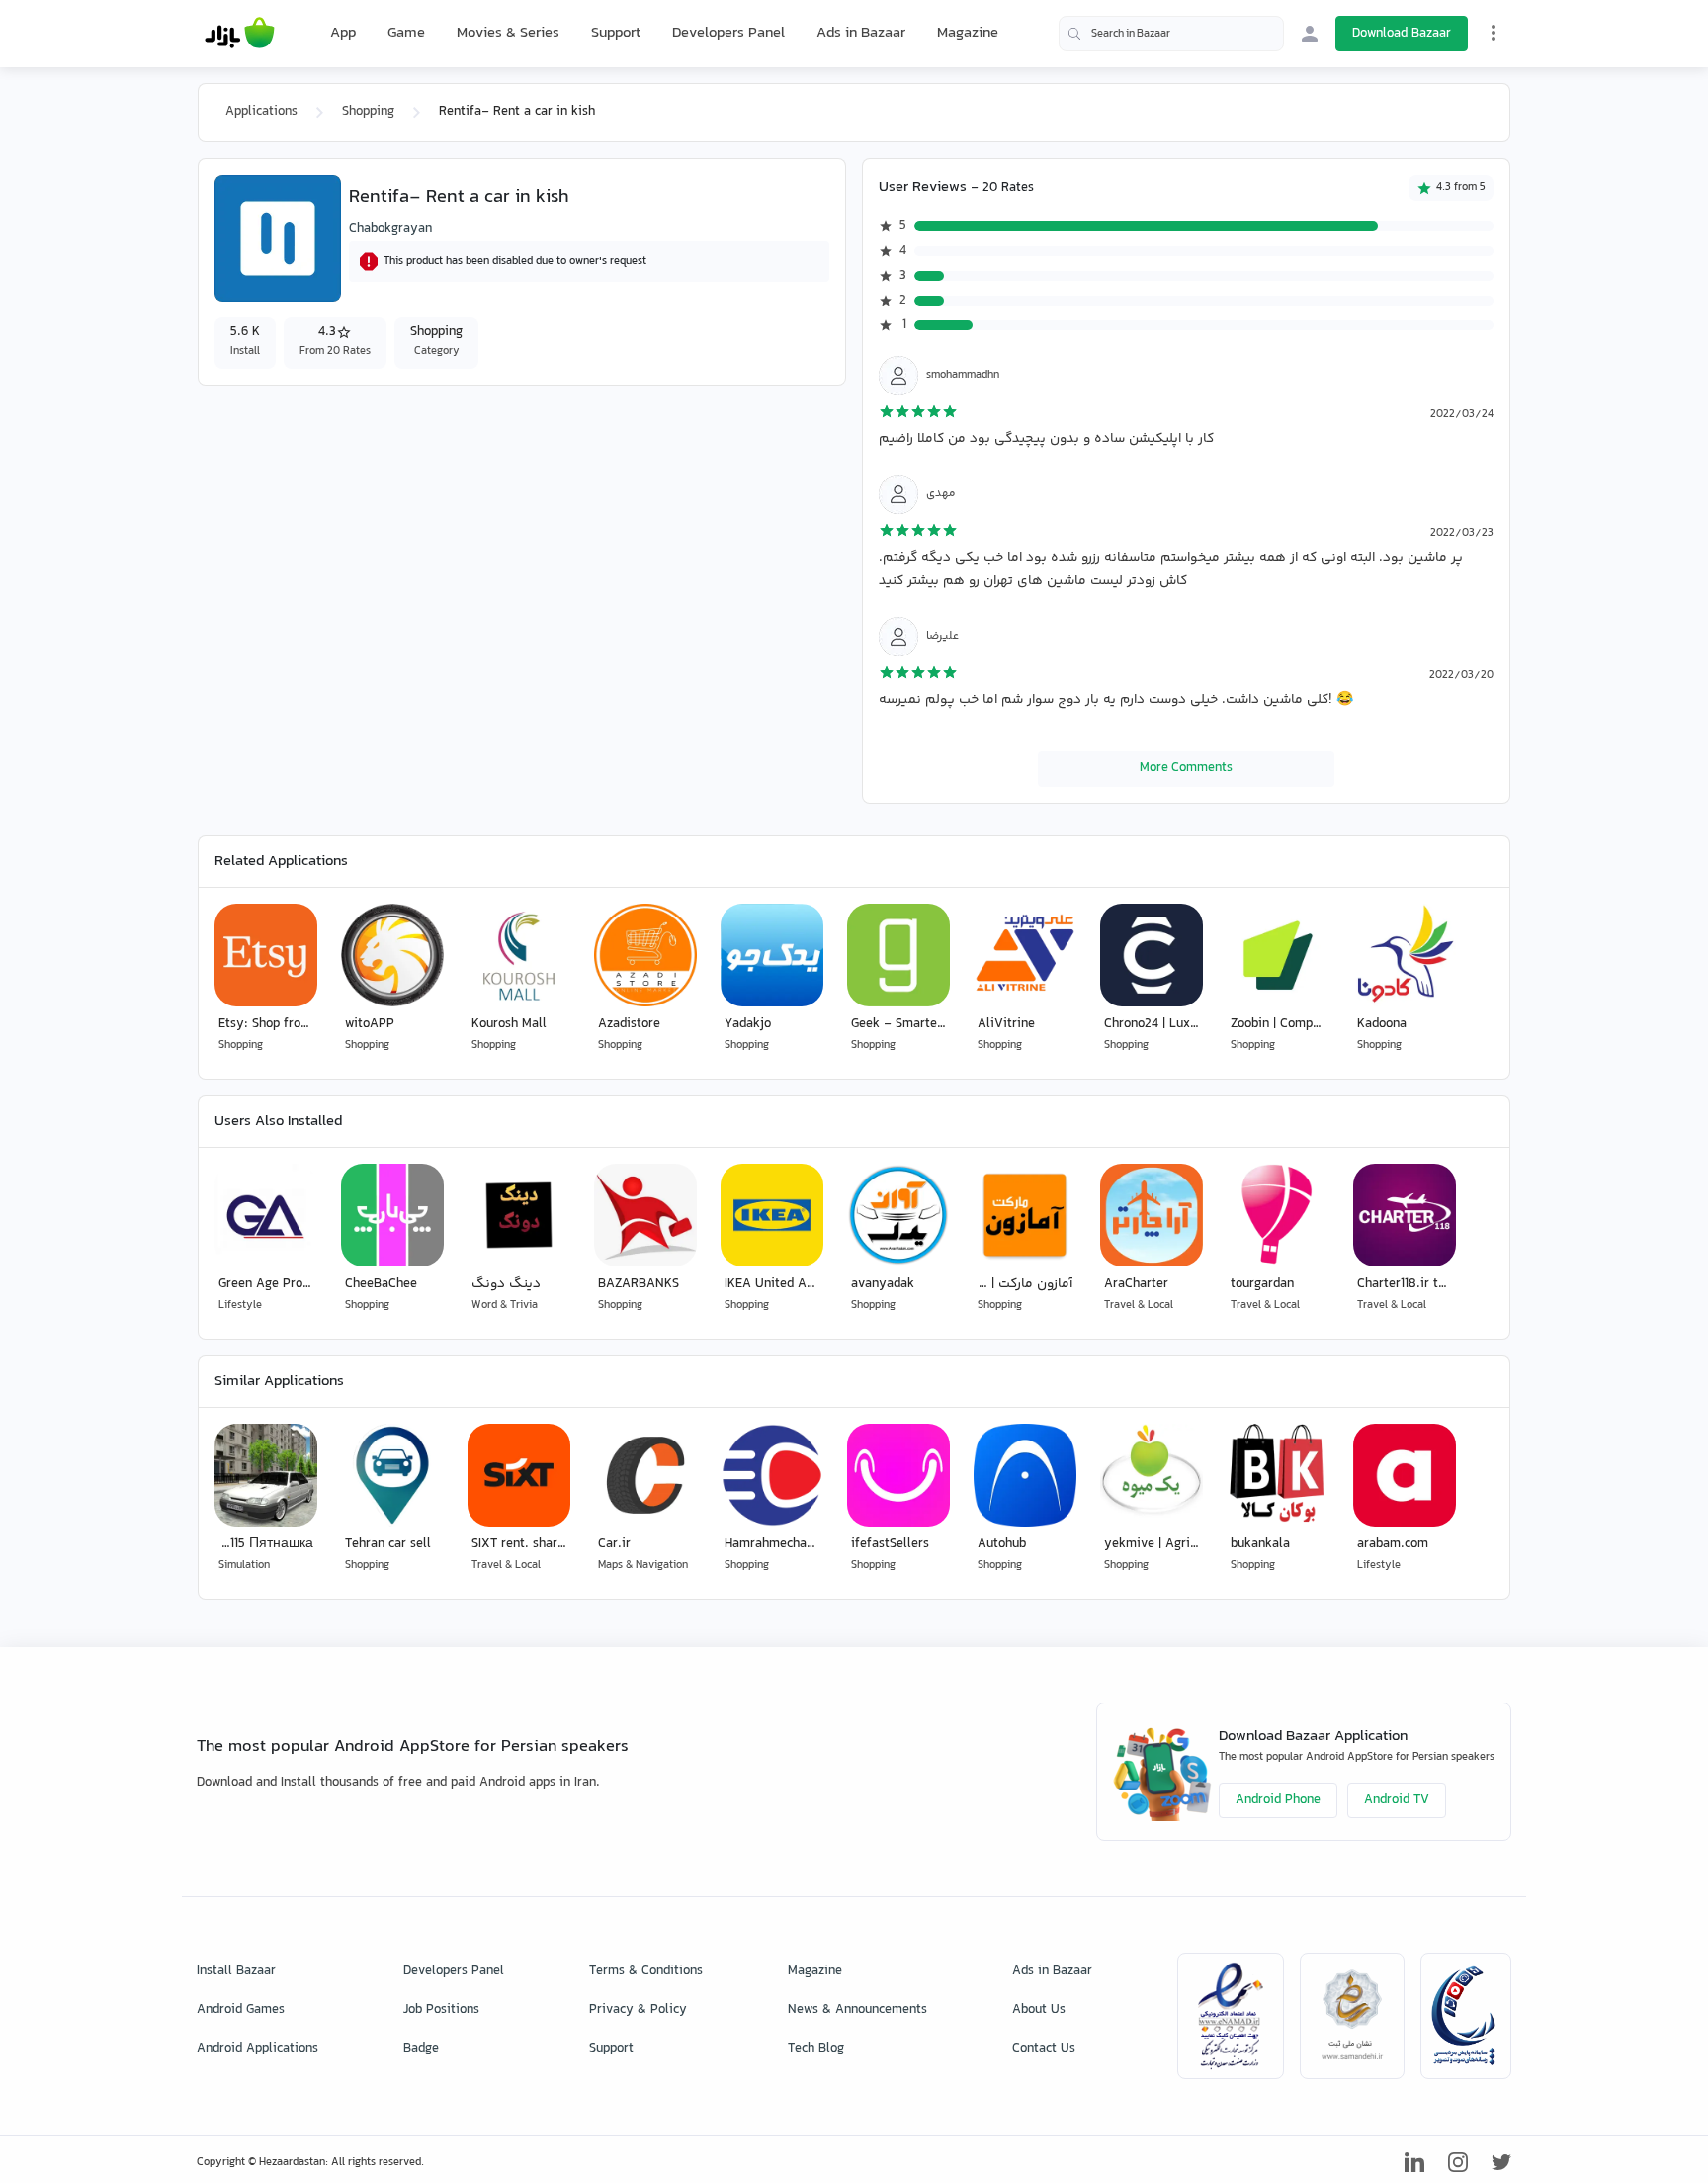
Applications (261, 112)
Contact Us (1044, 2049)
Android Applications (257, 2049)
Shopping (368, 112)
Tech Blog (816, 2049)
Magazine (968, 33)
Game (406, 34)
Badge (421, 2049)
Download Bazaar (1402, 34)
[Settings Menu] (1494, 33)
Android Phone (1278, 1800)
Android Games (241, 2010)
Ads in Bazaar (861, 33)
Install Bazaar (236, 1971)
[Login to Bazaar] (1310, 34)
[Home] (240, 34)
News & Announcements (857, 2010)
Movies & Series (508, 33)
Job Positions (441, 2010)
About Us (1039, 2010)
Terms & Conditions (646, 1971)
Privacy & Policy (638, 2010)
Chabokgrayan (390, 229)
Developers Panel (728, 33)
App (343, 34)
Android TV (1397, 1800)
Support (616, 33)
